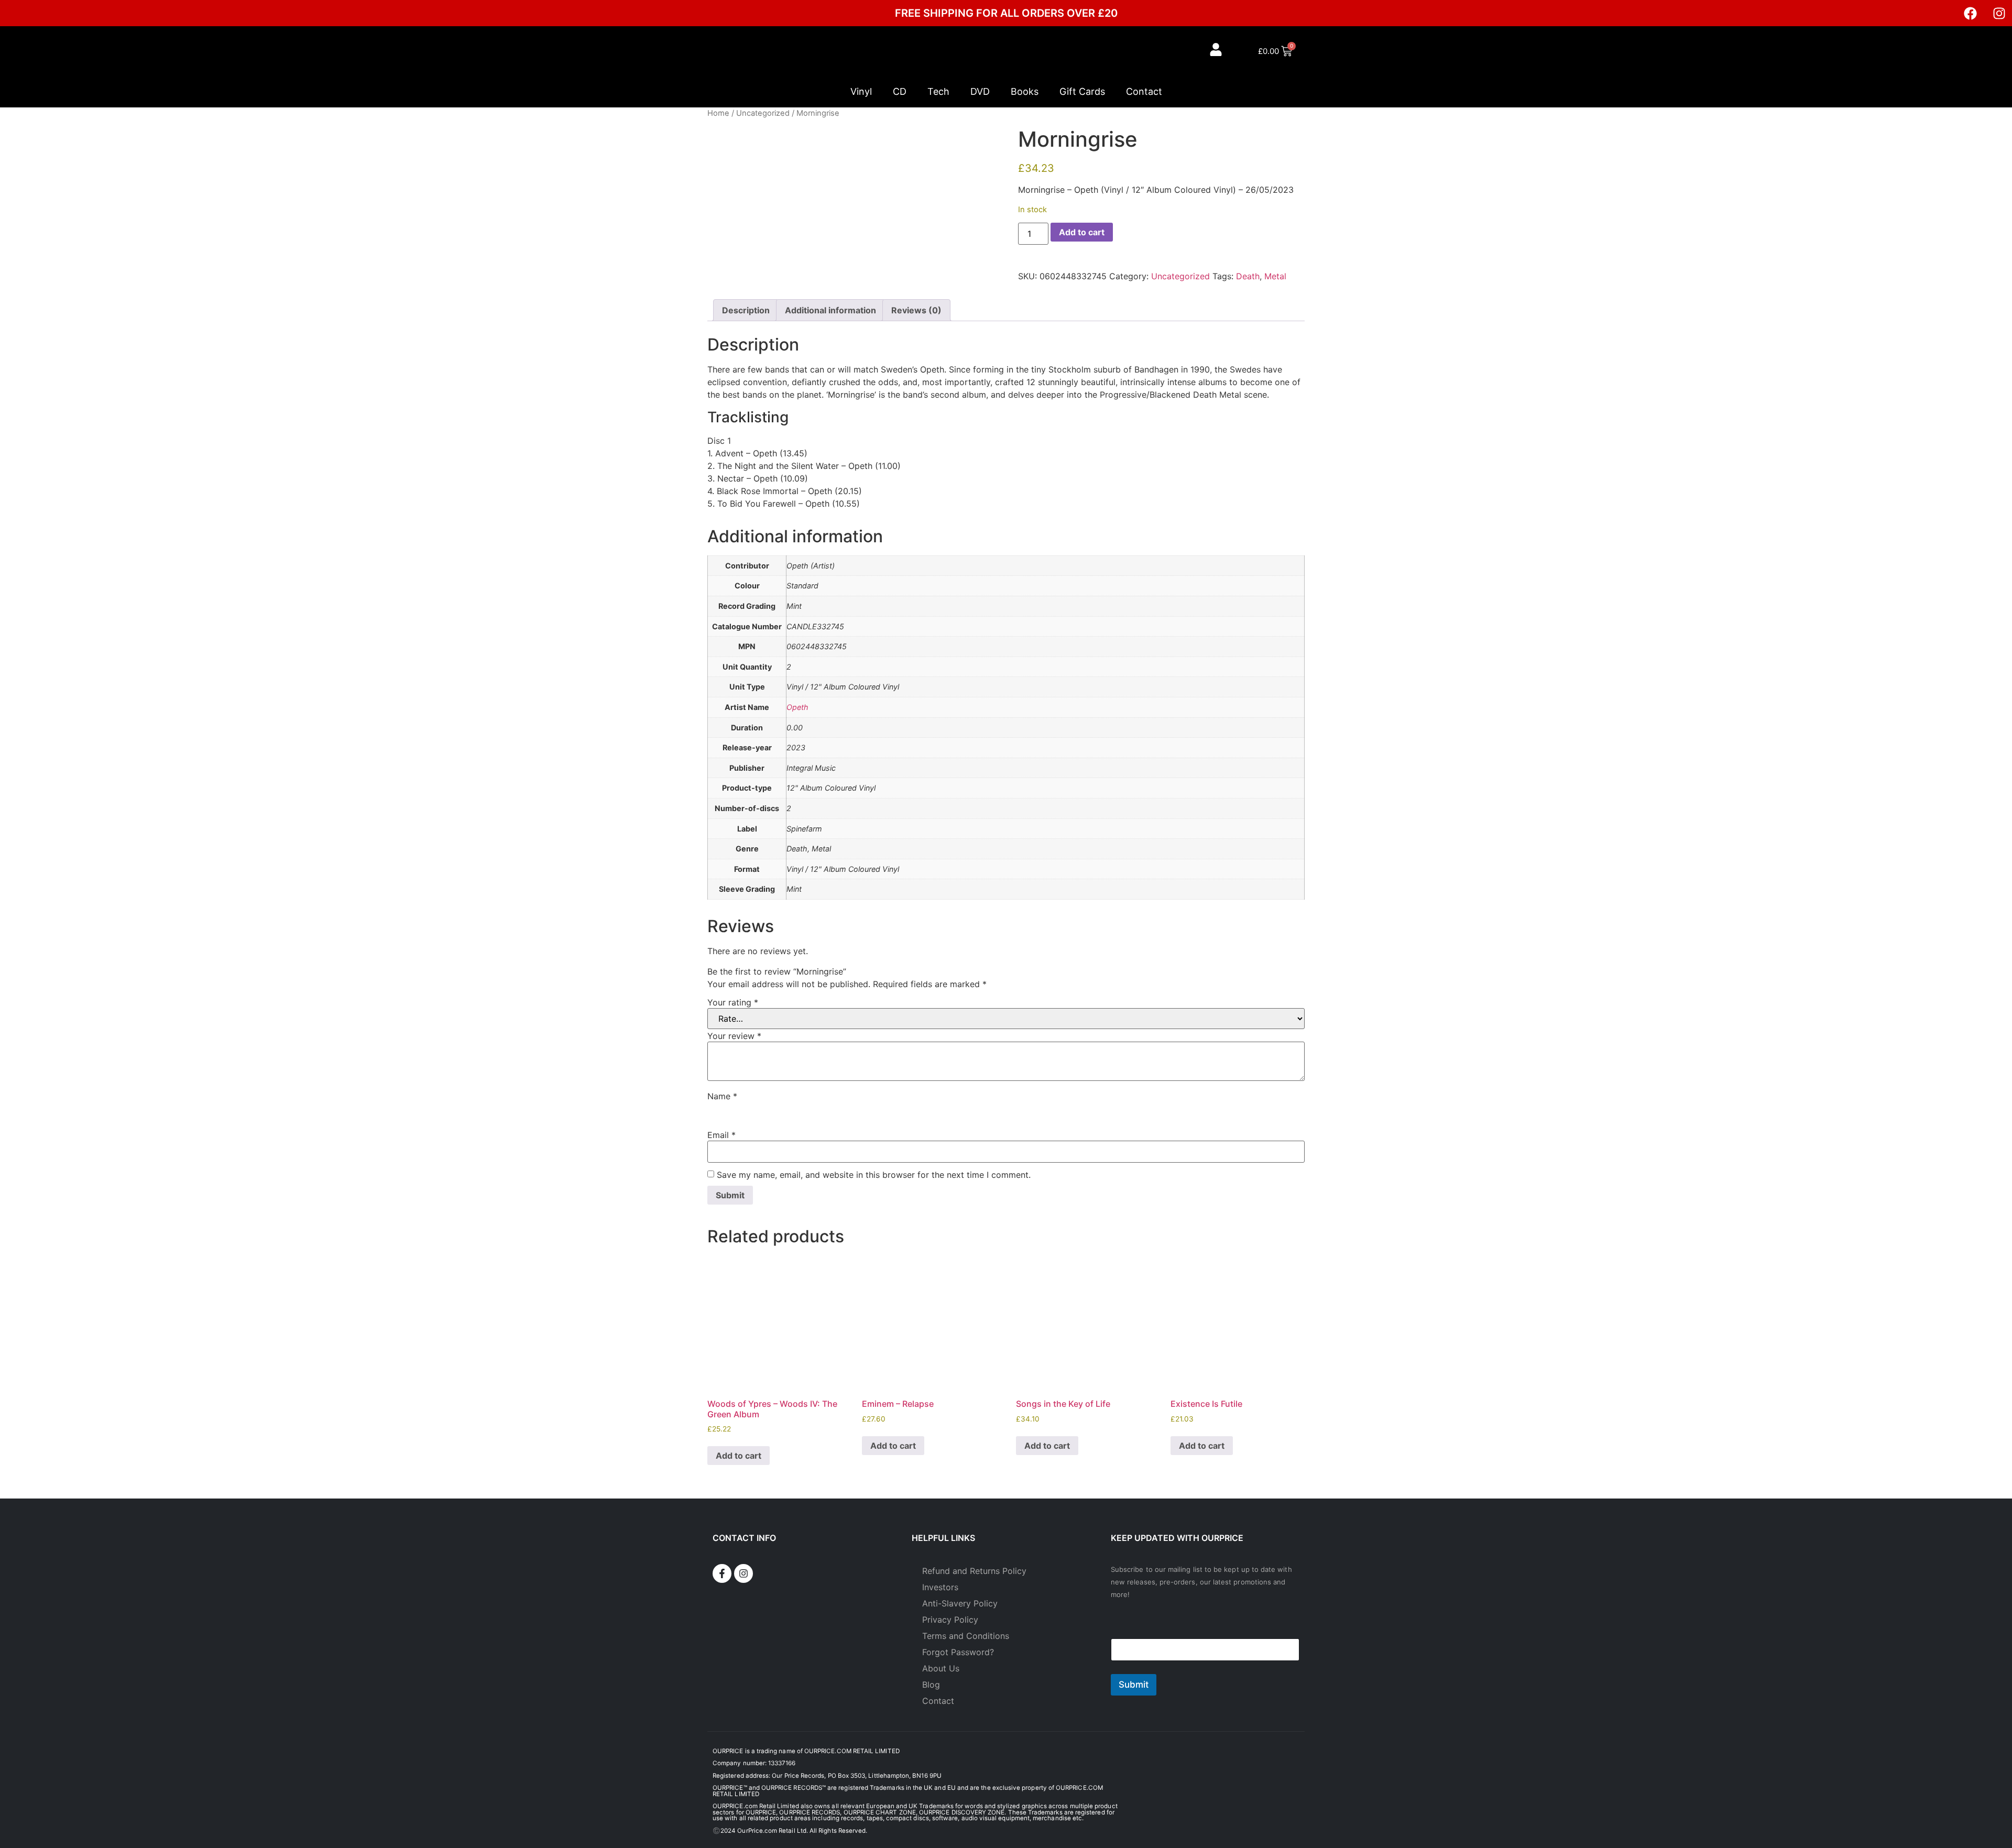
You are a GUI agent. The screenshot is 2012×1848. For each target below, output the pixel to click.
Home (718, 113)
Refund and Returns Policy (974, 1571)
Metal (1275, 276)
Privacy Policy (950, 1620)
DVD (980, 91)
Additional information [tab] (830, 310)
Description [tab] (746, 310)
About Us (941, 1668)
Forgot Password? (958, 1652)
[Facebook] (1970, 13)
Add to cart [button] (739, 1456)
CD (900, 91)
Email (721, 1135)
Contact (1144, 91)
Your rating (733, 1002)
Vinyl (861, 91)
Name (722, 1096)
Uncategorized (763, 113)
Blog (931, 1685)
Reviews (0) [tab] (916, 310)
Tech (938, 91)
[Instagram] (1999, 13)
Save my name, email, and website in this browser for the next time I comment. (874, 1175)
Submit (1134, 1685)
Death (1248, 276)
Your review (734, 1036)
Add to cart (1082, 232)
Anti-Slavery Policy (960, 1603)
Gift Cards (1082, 91)
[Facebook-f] (722, 1573)
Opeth (797, 707)
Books (1025, 91)
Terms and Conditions (966, 1636)
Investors (940, 1587)
